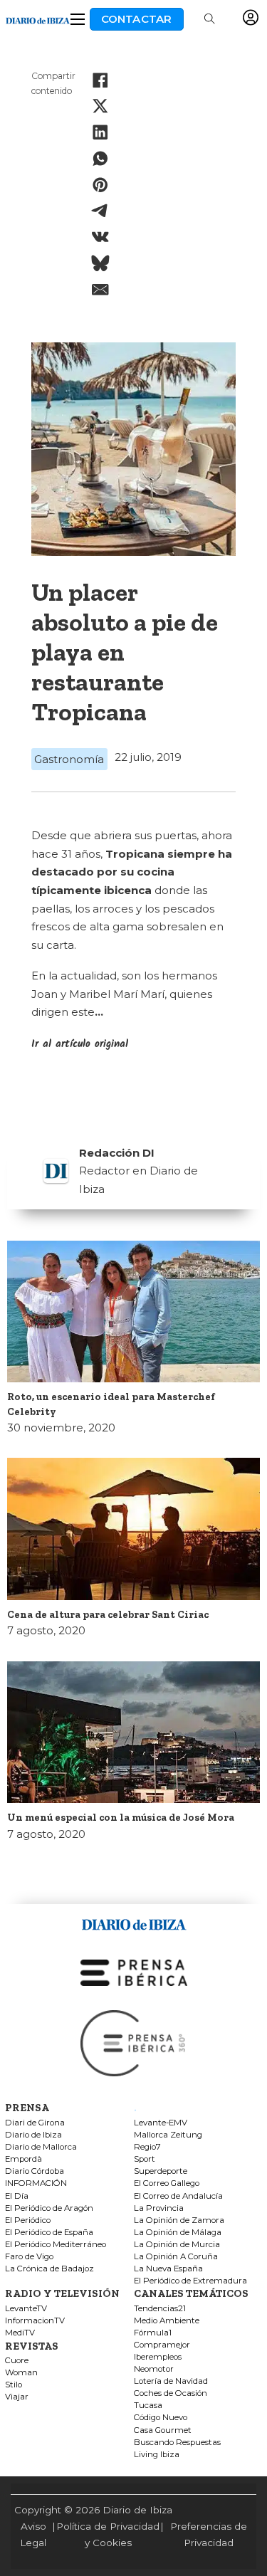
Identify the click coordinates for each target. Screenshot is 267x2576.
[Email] (100, 289)
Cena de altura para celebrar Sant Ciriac (108, 1614)
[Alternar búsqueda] (209, 19)
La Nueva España (168, 2269)
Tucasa (148, 2406)
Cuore (17, 2361)
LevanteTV (26, 2309)
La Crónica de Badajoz (49, 2269)
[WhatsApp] (100, 159)
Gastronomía (69, 759)
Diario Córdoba (35, 2171)
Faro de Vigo (29, 2257)
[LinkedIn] (100, 132)
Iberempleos (158, 2357)
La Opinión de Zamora (179, 2220)
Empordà (23, 2159)
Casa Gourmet (163, 2430)
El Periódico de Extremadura (190, 2281)
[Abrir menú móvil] (78, 19)
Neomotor (154, 2369)
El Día (17, 2196)
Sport (145, 2159)
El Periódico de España (49, 2233)
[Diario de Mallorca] (134, 1922)
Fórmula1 (153, 2333)
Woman (21, 2373)
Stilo (14, 2385)
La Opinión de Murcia (177, 2245)
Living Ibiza (157, 2455)
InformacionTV (35, 2321)
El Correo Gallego (167, 2183)
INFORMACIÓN (36, 2183)
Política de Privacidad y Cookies (108, 2534)
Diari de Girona (35, 2123)
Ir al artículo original (80, 1044)
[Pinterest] (100, 184)
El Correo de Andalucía (178, 2196)
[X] (100, 106)
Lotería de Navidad (171, 2381)
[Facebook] (100, 80)
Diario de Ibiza (33, 2135)
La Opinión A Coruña (176, 2257)
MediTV (20, 2333)
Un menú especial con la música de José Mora (121, 1817)
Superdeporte (161, 2171)
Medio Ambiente (167, 2321)
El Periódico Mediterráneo (56, 2245)
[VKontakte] (100, 237)
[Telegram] (100, 211)
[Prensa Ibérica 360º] (134, 2043)
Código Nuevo (161, 2418)
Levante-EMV (161, 2123)
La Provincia (159, 2208)
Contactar (137, 19)
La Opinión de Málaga (178, 2233)
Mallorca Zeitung (168, 2135)
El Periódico (28, 2220)
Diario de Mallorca (41, 2147)
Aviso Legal (33, 2534)
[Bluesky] (100, 263)
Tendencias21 (160, 2309)
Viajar (17, 2397)
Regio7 (147, 2147)
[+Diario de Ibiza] (38, 19)
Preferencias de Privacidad (209, 2534)
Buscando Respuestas (177, 2443)
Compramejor (162, 2345)
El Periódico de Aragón (49, 2208)
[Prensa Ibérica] (134, 1972)
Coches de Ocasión (171, 2393)
